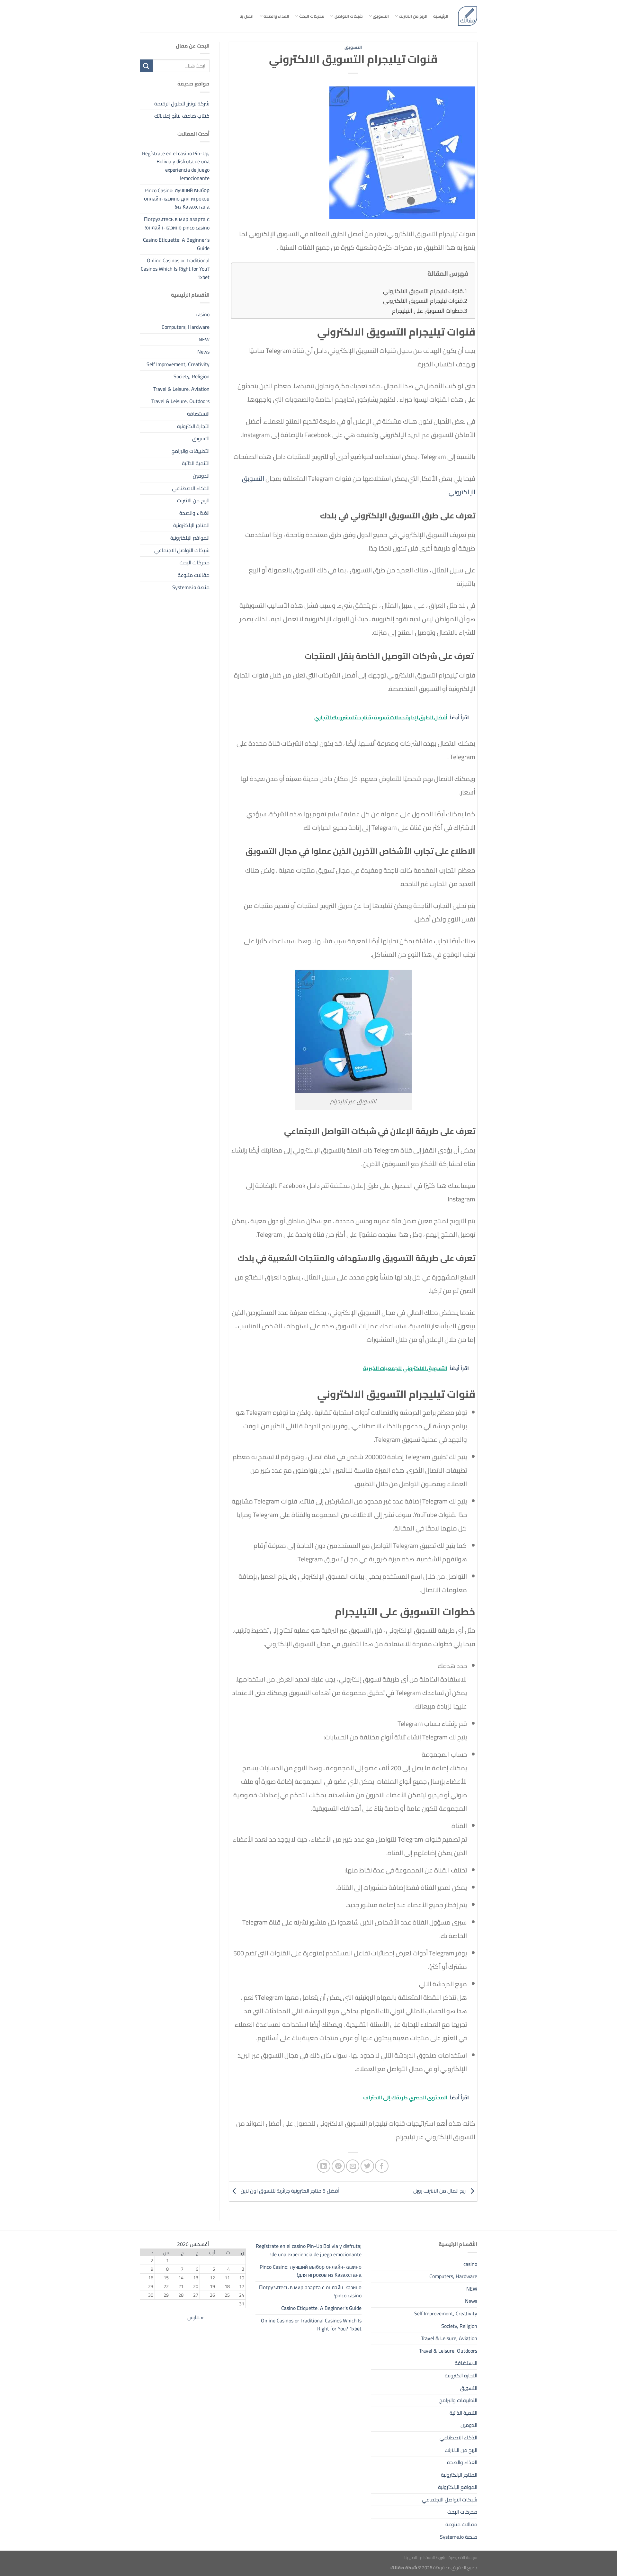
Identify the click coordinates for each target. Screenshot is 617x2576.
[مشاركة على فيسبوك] (382, 2166)
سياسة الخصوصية (463, 2558)
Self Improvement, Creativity (178, 364)
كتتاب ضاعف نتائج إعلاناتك (182, 116)
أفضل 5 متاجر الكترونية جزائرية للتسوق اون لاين (289, 2191)
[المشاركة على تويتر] (367, 2166)
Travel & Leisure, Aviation (181, 389)
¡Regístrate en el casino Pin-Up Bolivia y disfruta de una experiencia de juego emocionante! (176, 166)
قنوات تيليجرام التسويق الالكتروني (423, 291)
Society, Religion (192, 376)
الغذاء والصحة (276, 16)
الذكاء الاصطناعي (191, 488)
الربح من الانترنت (413, 16)
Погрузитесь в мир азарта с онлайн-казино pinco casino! (177, 223)
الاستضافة (198, 414)
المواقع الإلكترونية (190, 538)
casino (203, 314)
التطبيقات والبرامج (191, 451)
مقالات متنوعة (194, 575)
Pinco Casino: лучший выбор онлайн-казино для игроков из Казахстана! (177, 198)
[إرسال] (146, 66)
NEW (204, 339)
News (203, 352)
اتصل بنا (246, 16)
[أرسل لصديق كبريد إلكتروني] (353, 2166)
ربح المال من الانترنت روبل (440, 2191)
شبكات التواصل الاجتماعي (182, 550)
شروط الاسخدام (433, 2558)
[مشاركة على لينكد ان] (324, 2166)
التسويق (381, 16)
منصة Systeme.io (191, 587)
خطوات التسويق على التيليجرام (427, 311)
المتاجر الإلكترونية (191, 525)
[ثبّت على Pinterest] (338, 2166)
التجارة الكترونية (193, 426)
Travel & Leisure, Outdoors (180, 401)
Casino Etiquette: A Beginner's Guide (176, 244)
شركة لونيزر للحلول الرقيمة (182, 103)
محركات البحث (312, 16)
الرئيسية (441, 16)
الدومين (201, 476)
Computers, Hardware (186, 327)
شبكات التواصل (349, 16)
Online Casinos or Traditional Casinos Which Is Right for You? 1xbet (175, 269)
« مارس (196, 2317)
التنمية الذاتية (196, 463)
